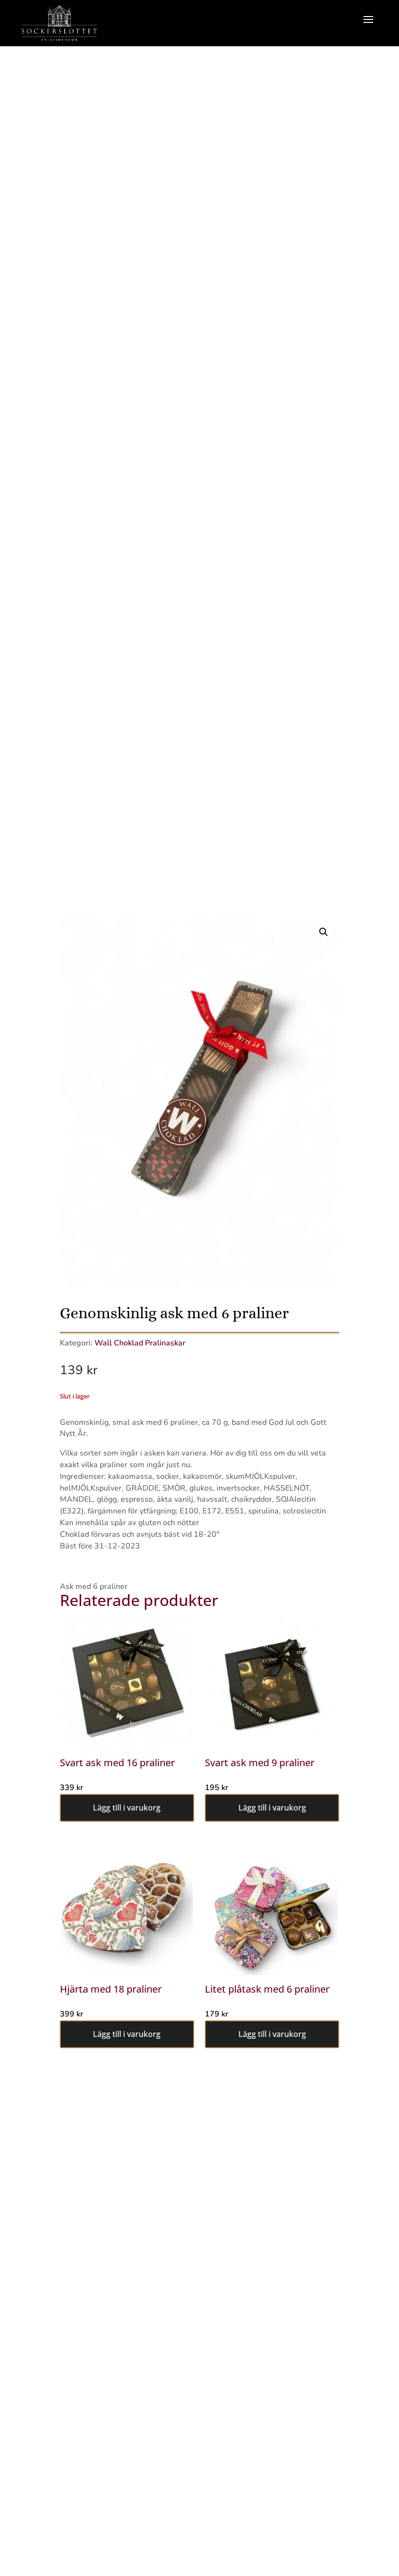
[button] (324, 932)
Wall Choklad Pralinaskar (140, 1343)
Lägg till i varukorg (127, 1808)
